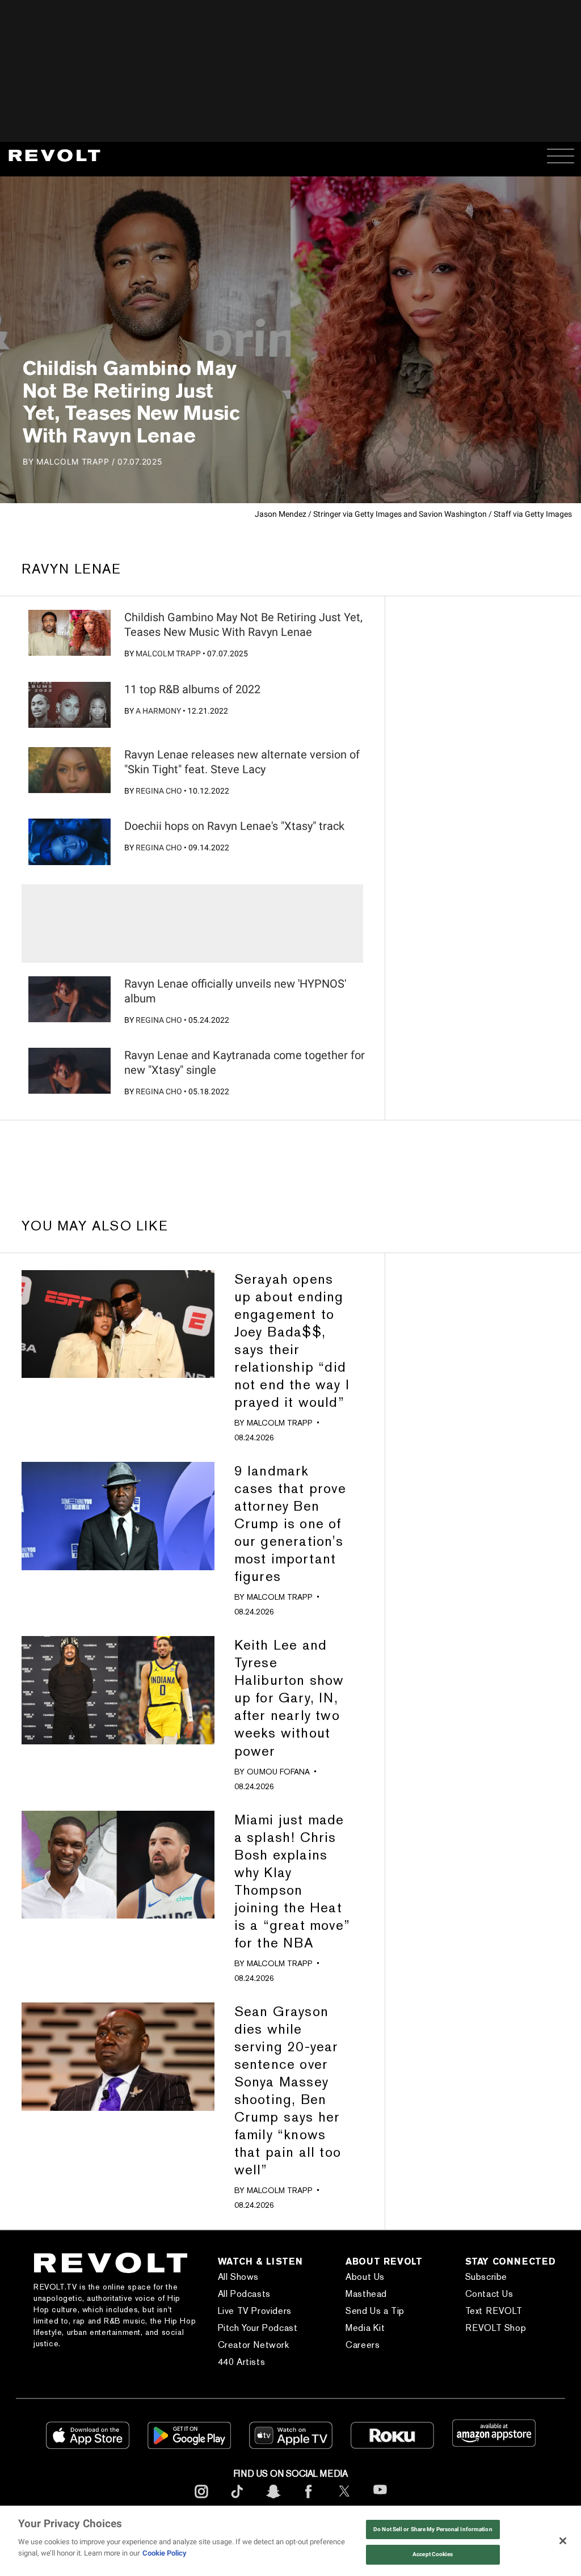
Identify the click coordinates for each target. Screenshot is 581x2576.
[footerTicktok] (237, 2500)
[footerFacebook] (309, 2500)
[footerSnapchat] (273, 2500)
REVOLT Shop (496, 2328)
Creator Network (254, 2345)
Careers (363, 2345)
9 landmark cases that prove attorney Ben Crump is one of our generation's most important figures (290, 1523)
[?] (69, 633)
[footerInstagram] (201, 2500)
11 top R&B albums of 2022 (192, 689)
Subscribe (486, 2277)
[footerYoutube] (380, 2501)
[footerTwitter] (344, 2500)
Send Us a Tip (375, 2311)
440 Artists (242, 2362)
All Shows (238, 2277)
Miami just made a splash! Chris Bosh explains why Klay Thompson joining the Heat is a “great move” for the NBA (292, 1881)
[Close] (563, 2541)
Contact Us (489, 2294)
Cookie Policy (165, 2553)
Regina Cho (159, 791)
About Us (365, 2277)
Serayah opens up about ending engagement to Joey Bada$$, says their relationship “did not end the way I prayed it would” (292, 1340)
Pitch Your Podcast (258, 2328)
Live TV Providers (255, 2311)
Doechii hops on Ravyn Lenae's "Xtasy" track (234, 826)
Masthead (366, 2294)
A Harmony (158, 711)
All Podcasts (244, 2294)
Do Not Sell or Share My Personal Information (433, 2529)
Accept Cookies (433, 2554)
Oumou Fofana (278, 1772)
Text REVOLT (494, 2311)
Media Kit (365, 2328)
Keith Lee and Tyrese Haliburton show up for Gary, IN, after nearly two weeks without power (289, 1698)
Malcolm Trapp (168, 654)
